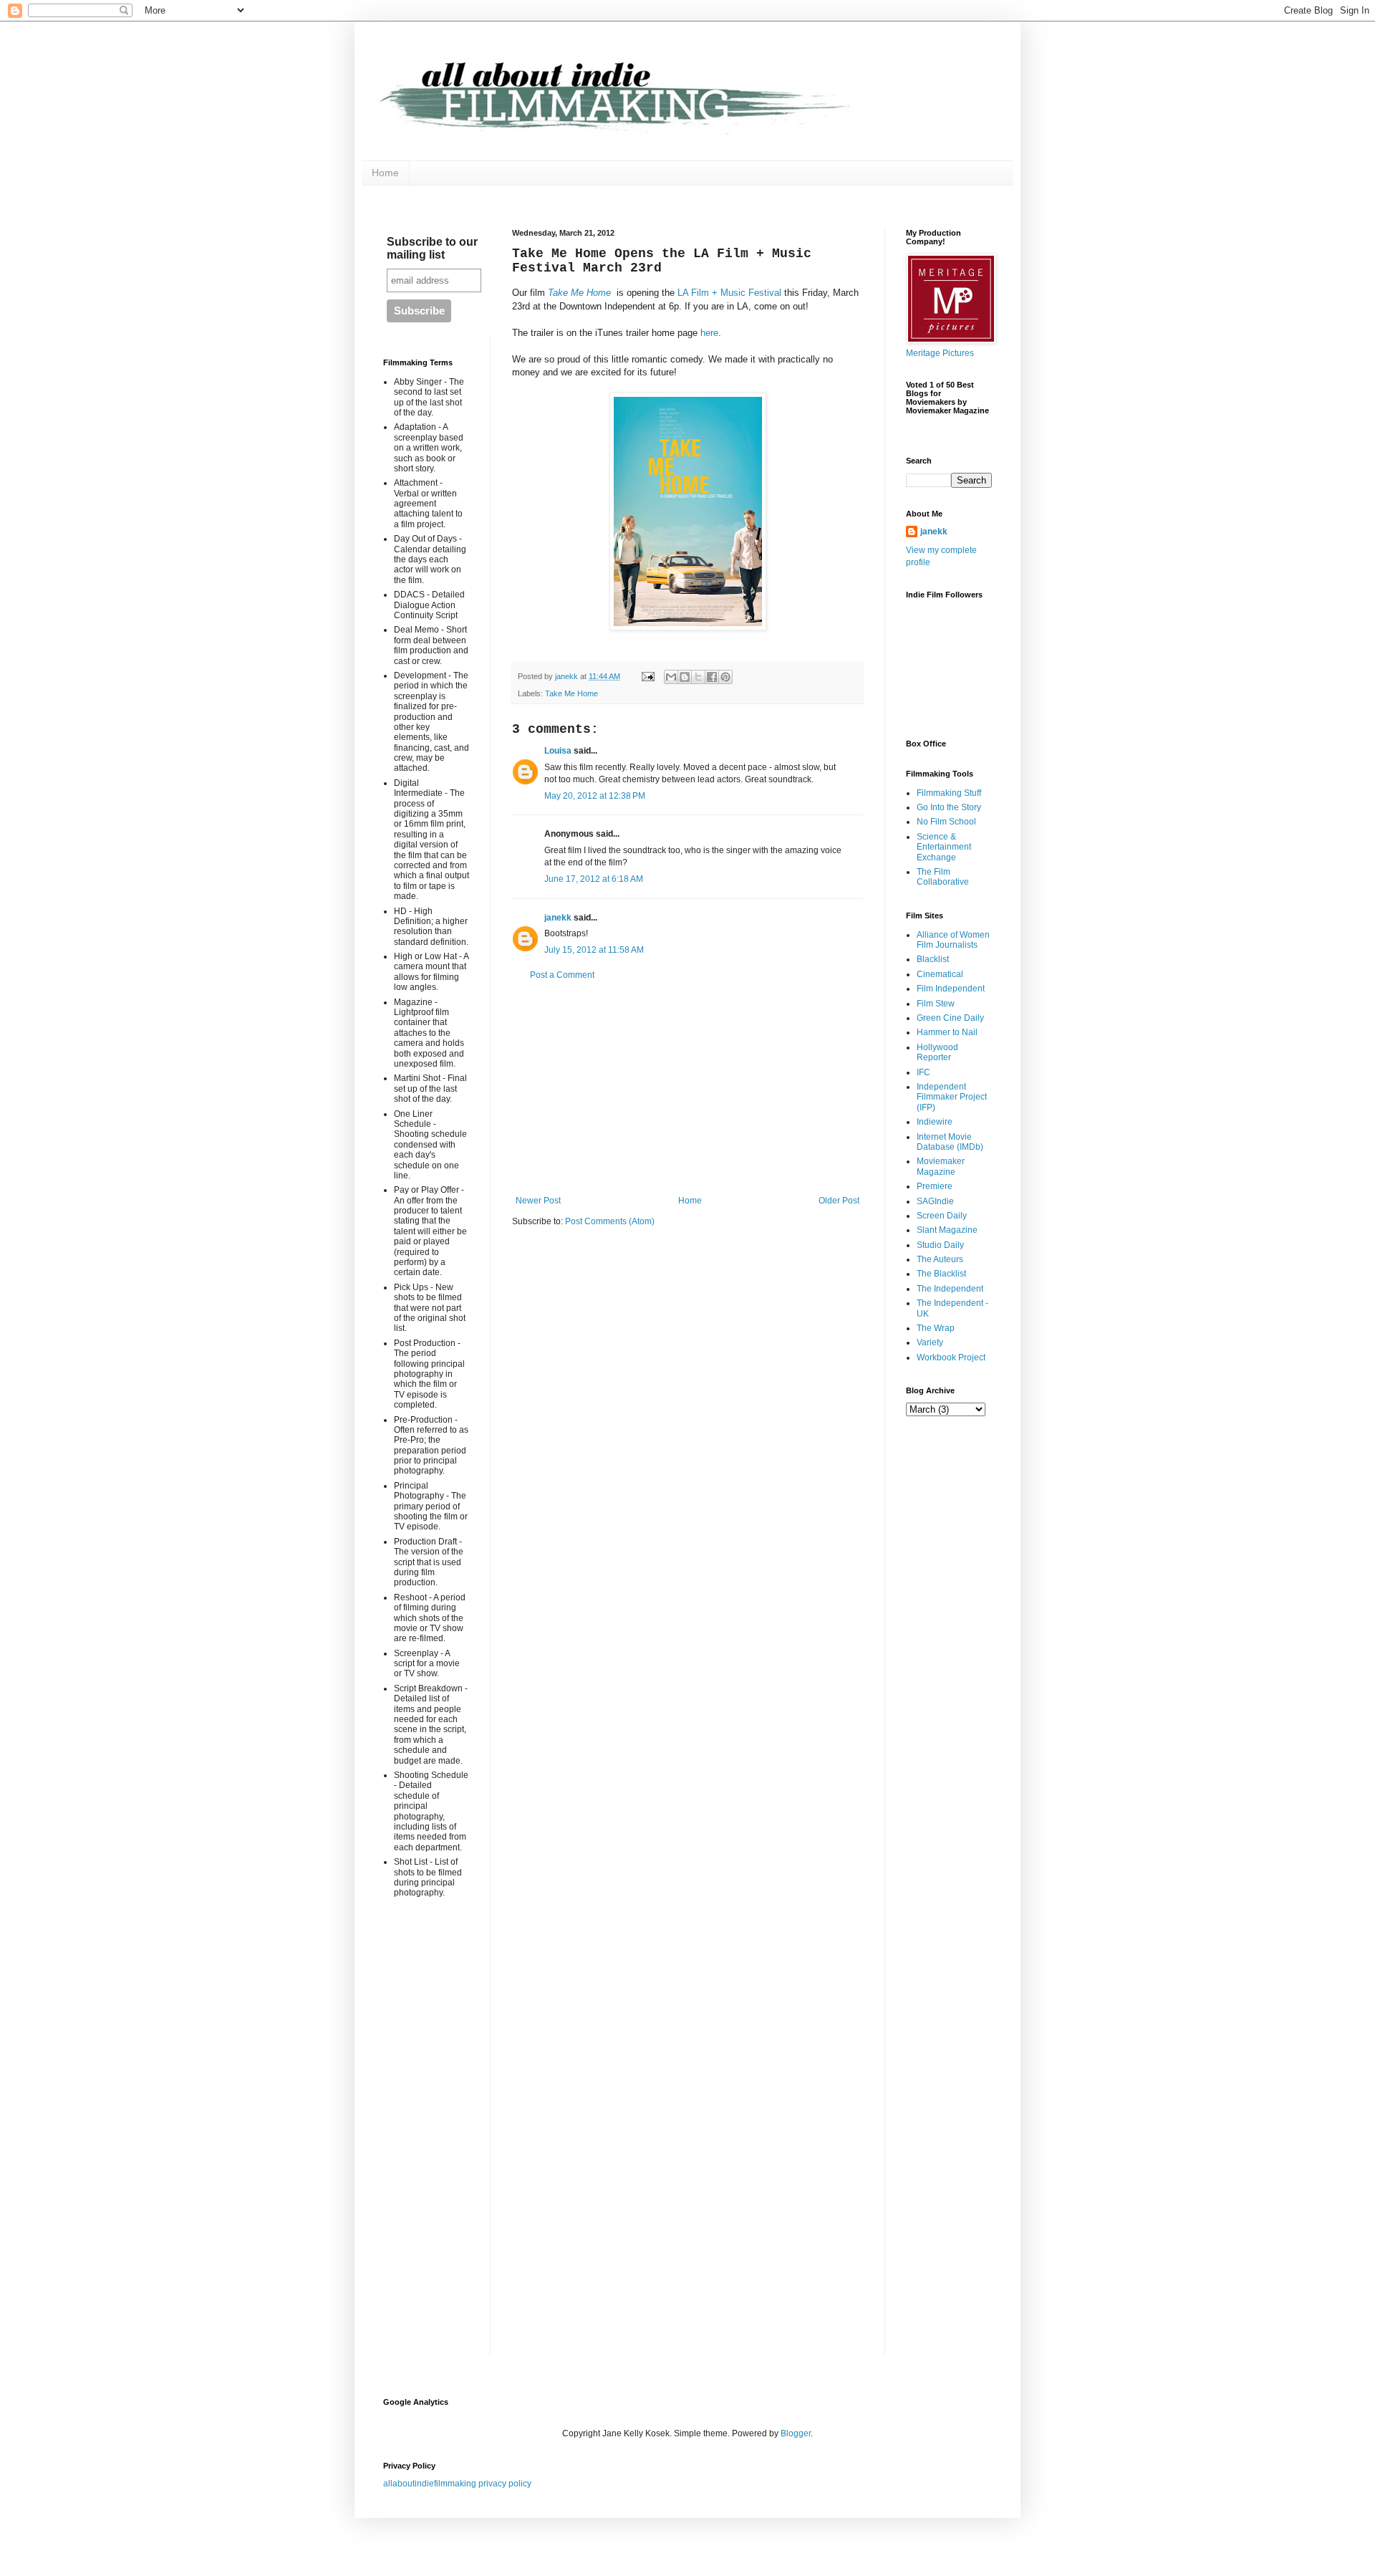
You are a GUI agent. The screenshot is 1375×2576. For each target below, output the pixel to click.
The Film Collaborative (943, 877)
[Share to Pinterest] (725, 677)
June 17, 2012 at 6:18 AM (594, 879)
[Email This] (671, 677)
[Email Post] (647, 676)
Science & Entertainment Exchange (944, 847)
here (709, 333)
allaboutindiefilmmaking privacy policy (457, 2484)
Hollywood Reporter (937, 1052)
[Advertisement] (687, 1088)
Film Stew (936, 1004)
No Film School (946, 822)
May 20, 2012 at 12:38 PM (595, 796)
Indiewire (935, 1122)
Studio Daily (940, 1245)
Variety (930, 1342)
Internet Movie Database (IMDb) (950, 1142)
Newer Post (538, 1201)
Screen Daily (942, 1216)
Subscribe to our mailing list (432, 248)
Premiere (935, 1186)
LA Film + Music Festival (729, 293)
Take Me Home (581, 293)
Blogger (796, 2433)
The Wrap (936, 1328)
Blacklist (933, 959)
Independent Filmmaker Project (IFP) (952, 1097)
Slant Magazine (947, 1230)
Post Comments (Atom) (610, 1221)
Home (385, 173)
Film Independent (951, 989)
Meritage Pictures (940, 353)
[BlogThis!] (685, 677)
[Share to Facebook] (712, 677)
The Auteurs (940, 1259)
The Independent (950, 1289)
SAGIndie (935, 1201)
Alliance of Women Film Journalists (953, 940)
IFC (923, 1072)
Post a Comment (562, 975)
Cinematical (940, 974)
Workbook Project (951, 1357)
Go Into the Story (949, 807)
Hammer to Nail (947, 1032)
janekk (558, 918)
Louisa (558, 751)
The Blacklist (941, 1274)
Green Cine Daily (950, 1018)
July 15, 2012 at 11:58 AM (594, 950)
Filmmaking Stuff (949, 793)
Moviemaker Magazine (941, 1166)
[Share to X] (698, 677)
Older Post (839, 1201)
